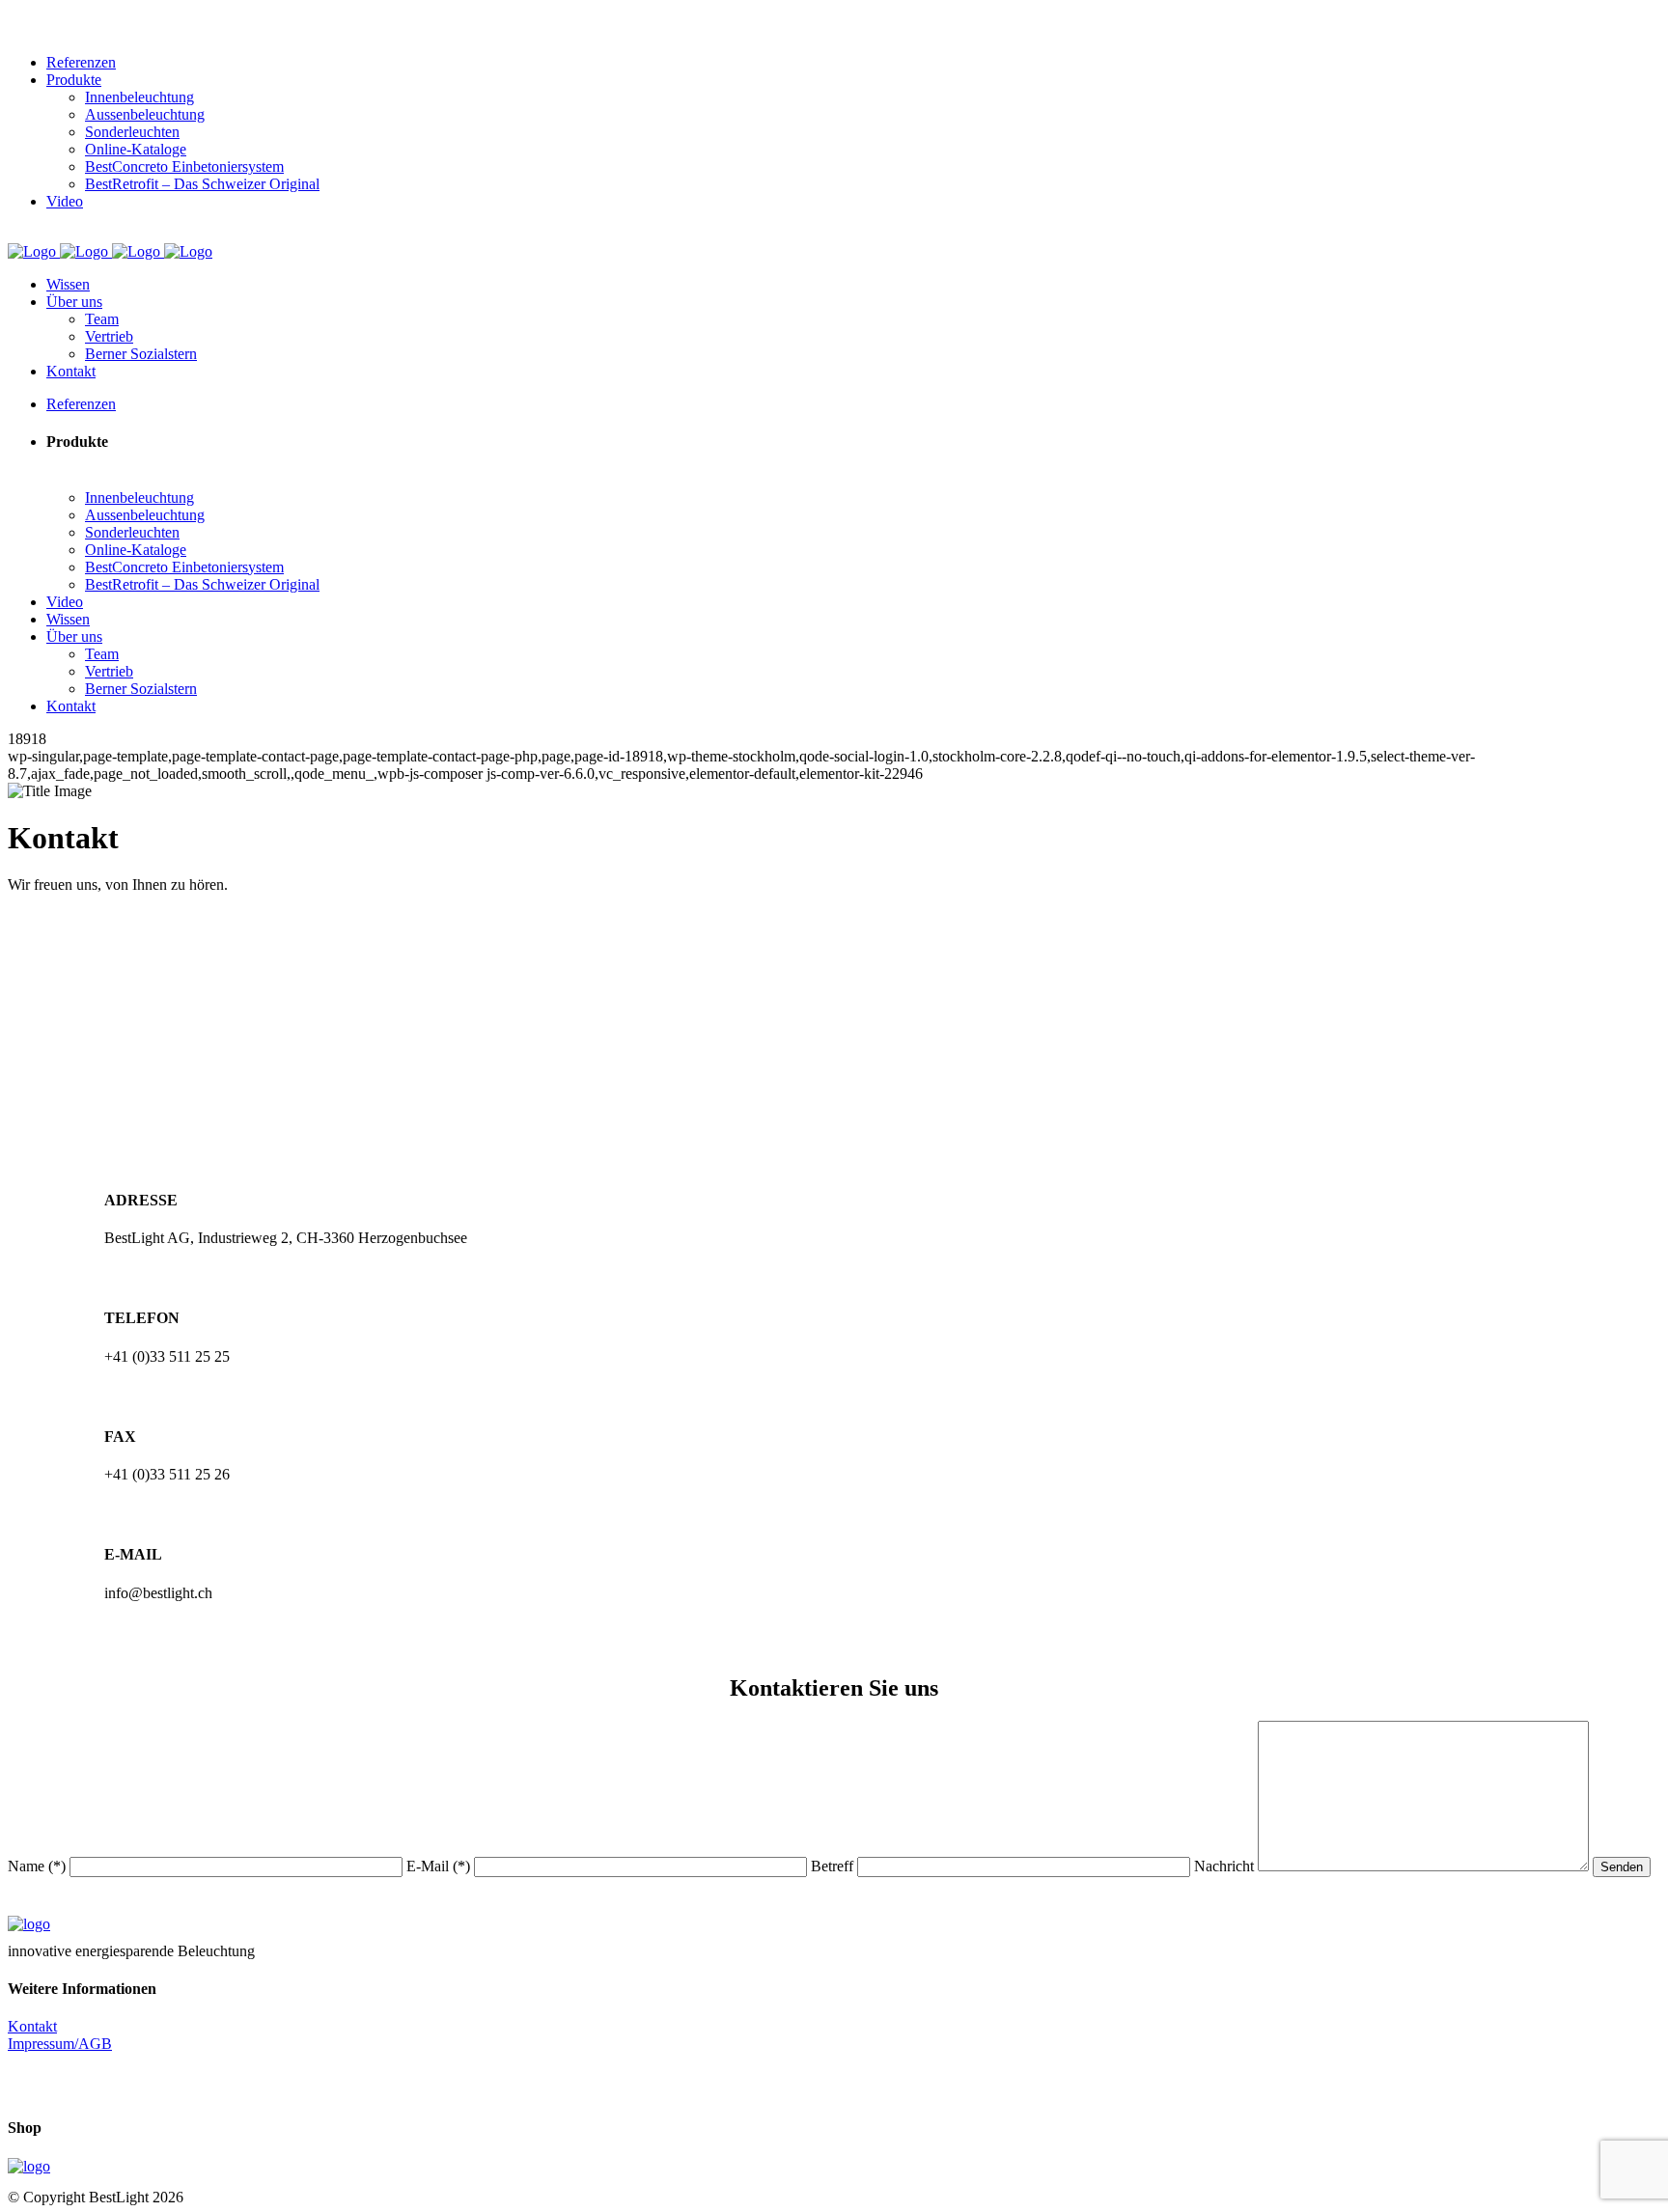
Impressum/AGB (60, 2044)
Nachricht (1226, 1866)
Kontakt (32, 2026)
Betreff (834, 1866)
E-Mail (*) (440, 1866)
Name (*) (39, 1866)
